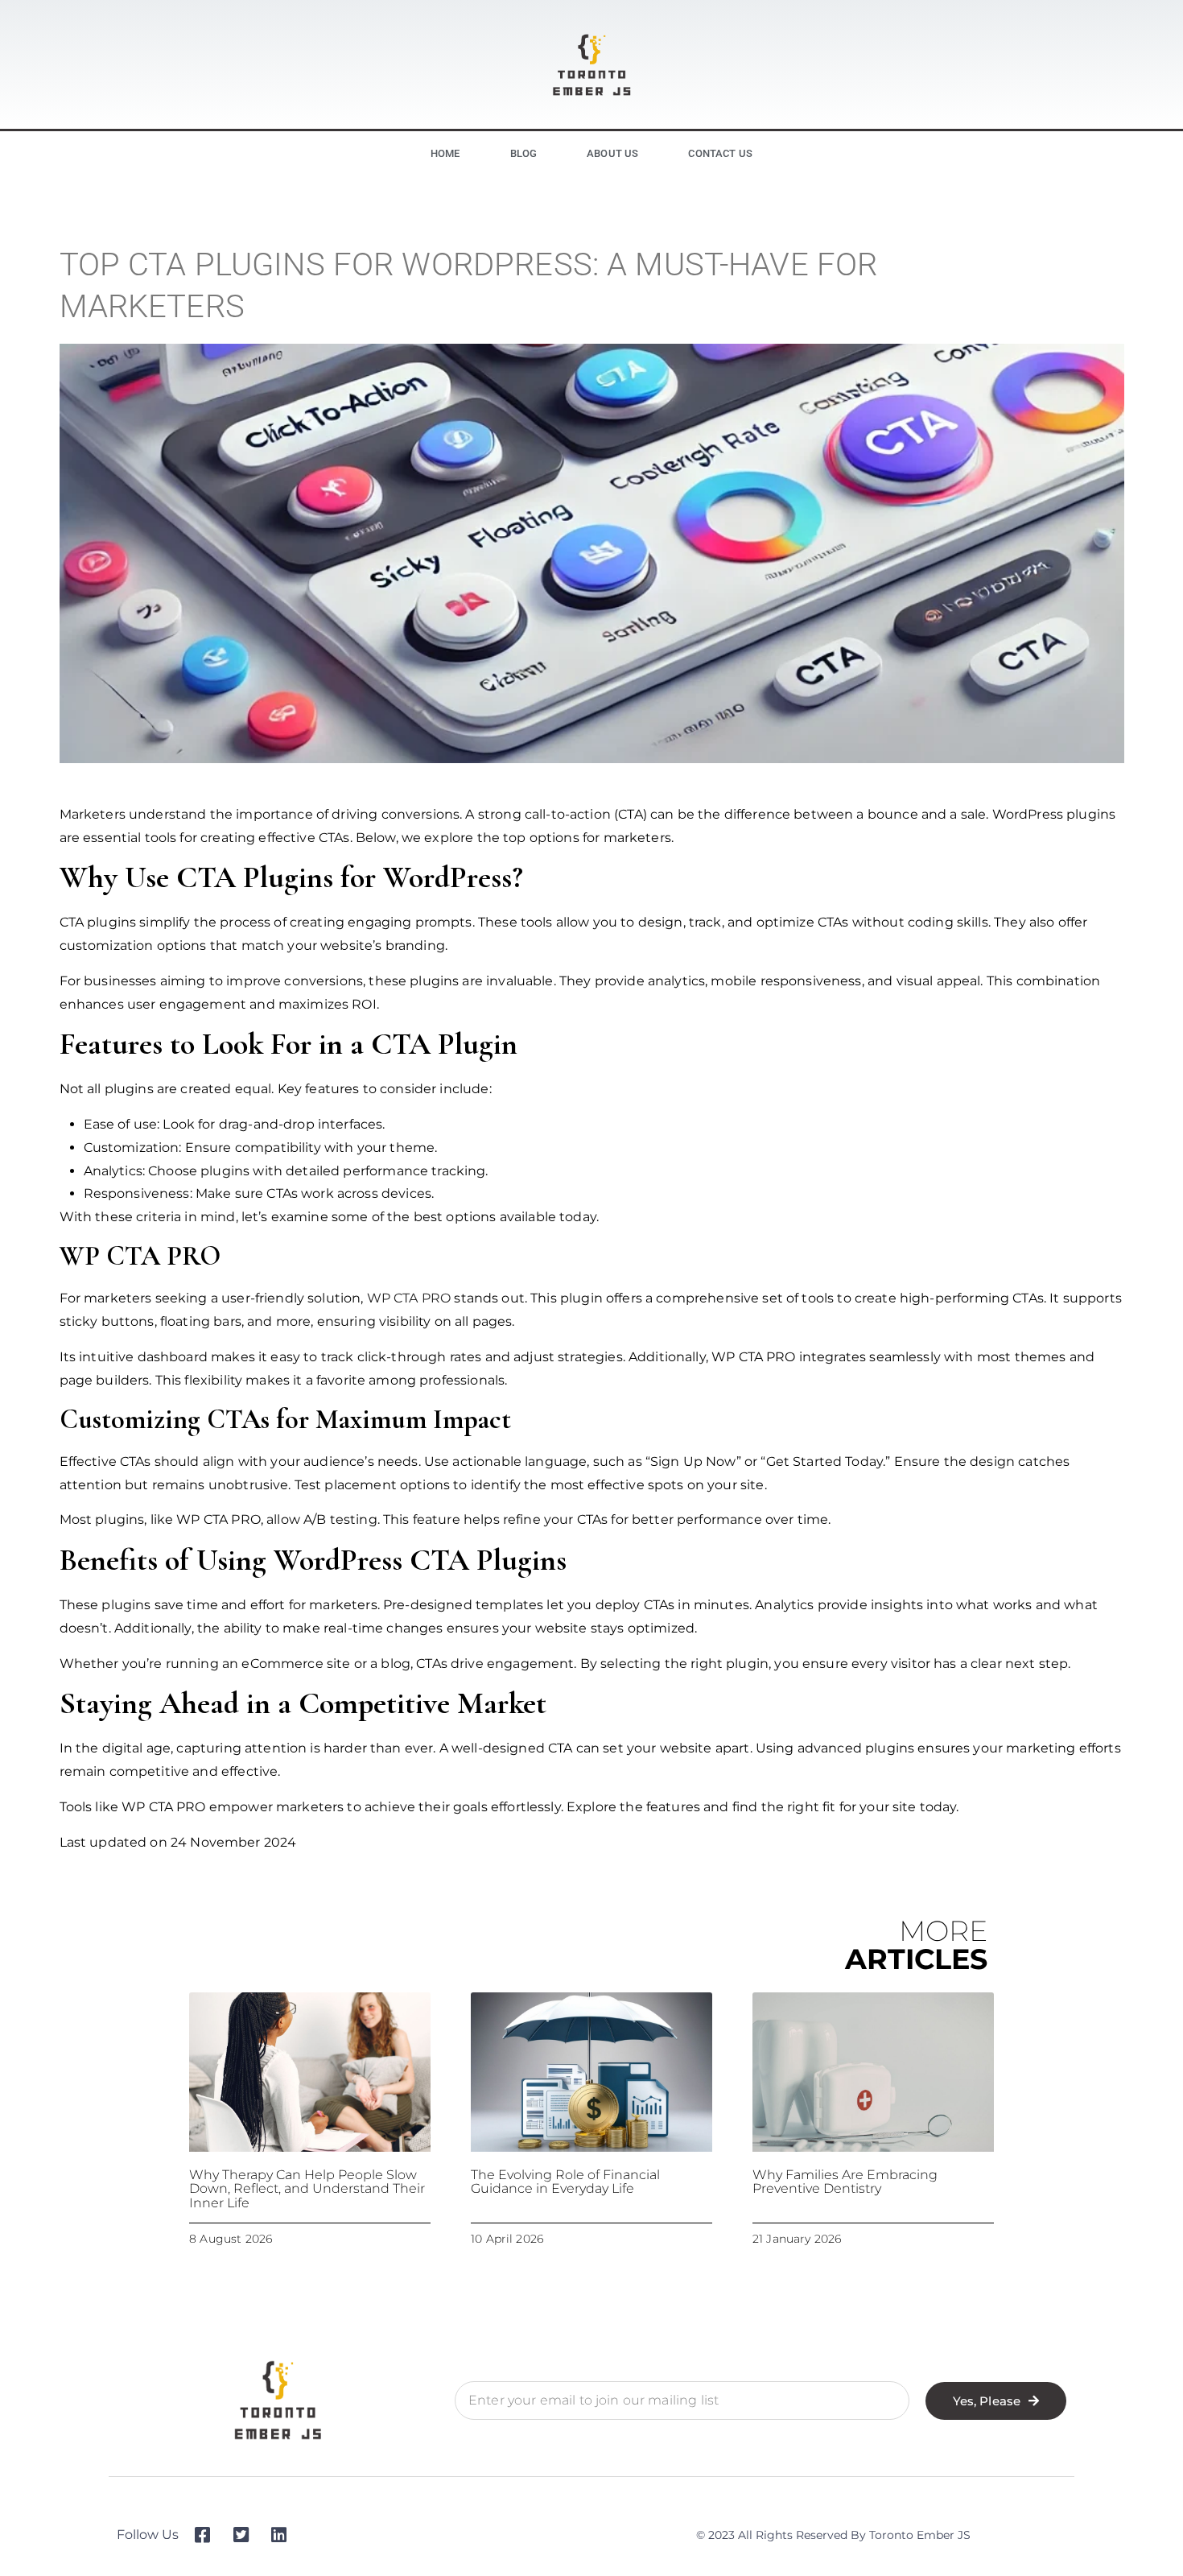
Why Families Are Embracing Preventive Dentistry (845, 2182)
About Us (612, 153)
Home (445, 153)
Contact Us (720, 153)
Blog (524, 153)
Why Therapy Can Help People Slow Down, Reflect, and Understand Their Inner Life (307, 2189)
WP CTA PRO (409, 1298)
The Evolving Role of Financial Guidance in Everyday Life (565, 2182)
